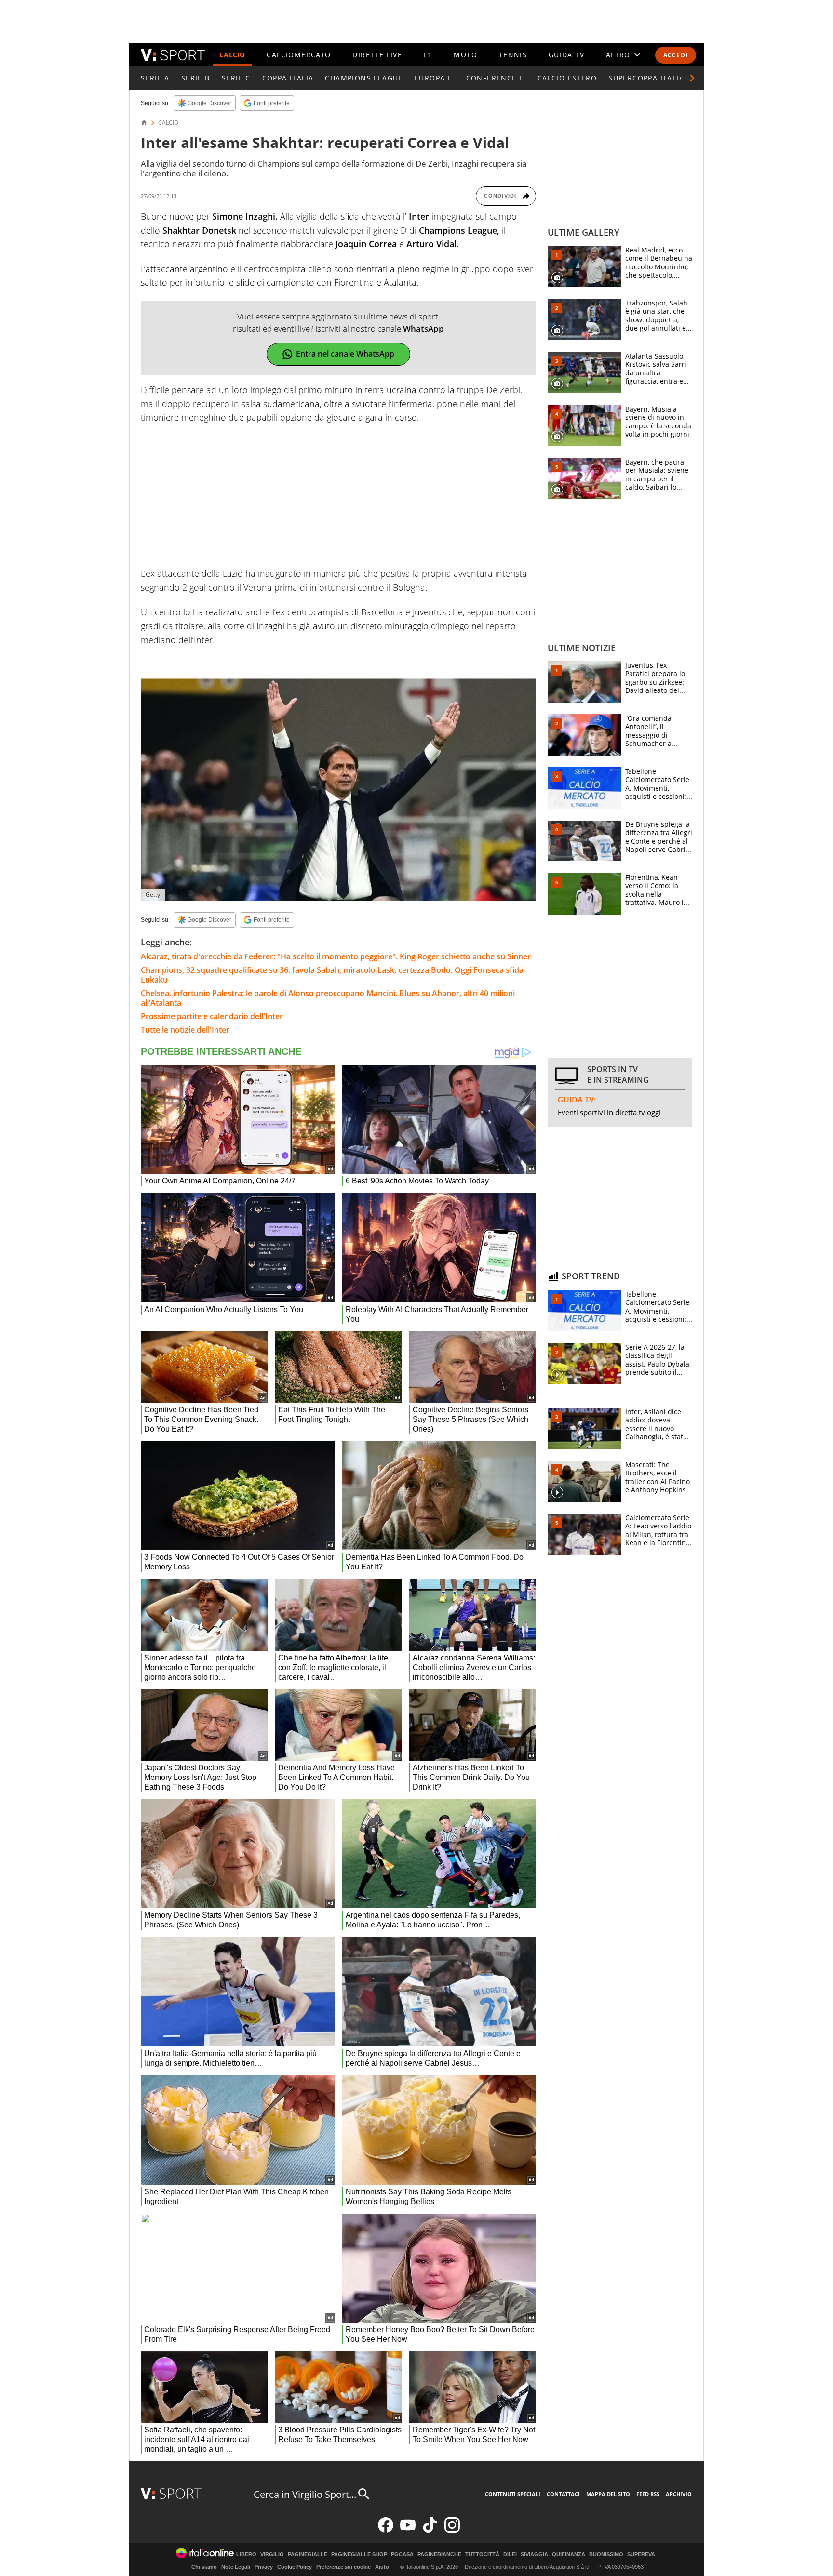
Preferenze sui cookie (343, 2567)
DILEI (510, 2555)
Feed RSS (648, 2494)
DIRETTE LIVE (377, 55)
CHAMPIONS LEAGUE (364, 78)
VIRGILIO (272, 2555)
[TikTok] (430, 2530)
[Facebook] (386, 2530)
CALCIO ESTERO (567, 78)
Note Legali (236, 2567)
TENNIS (513, 55)
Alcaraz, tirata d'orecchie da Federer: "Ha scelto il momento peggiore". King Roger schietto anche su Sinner (336, 956)
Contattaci (563, 2494)
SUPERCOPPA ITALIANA (652, 78)
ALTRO (618, 55)
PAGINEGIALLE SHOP (359, 2555)
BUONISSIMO (606, 2555)
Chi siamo (204, 2567)
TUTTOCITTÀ (482, 2555)
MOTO (465, 55)
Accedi (676, 55)
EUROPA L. (435, 78)
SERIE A (155, 78)
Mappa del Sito (608, 2494)
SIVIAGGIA (534, 2555)
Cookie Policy (295, 2567)
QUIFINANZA (569, 2555)
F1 (428, 55)
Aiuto (382, 2567)
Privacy (264, 2567)
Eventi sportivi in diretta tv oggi (609, 1112)
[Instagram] (452, 2530)
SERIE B (196, 78)
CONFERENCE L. (496, 78)
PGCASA (402, 2555)
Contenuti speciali (513, 2494)
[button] (692, 78)
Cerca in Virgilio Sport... (305, 2494)
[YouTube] (408, 2530)
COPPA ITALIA (288, 78)
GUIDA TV (566, 55)
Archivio (679, 2494)
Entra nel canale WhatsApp (345, 354)
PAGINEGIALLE (308, 2555)
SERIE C (236, 78)
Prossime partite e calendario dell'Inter (212, 1016)
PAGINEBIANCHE (439, 2555)
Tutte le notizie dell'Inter (185, 1030)
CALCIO (232, 55)
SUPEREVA (641, 2555)
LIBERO (246, 2555)
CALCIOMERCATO (299, 55)
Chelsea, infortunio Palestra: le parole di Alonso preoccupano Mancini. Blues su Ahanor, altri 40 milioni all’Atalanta (328, 998)
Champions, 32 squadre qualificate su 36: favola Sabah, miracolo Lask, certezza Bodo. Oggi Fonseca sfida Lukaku (332, 975)
